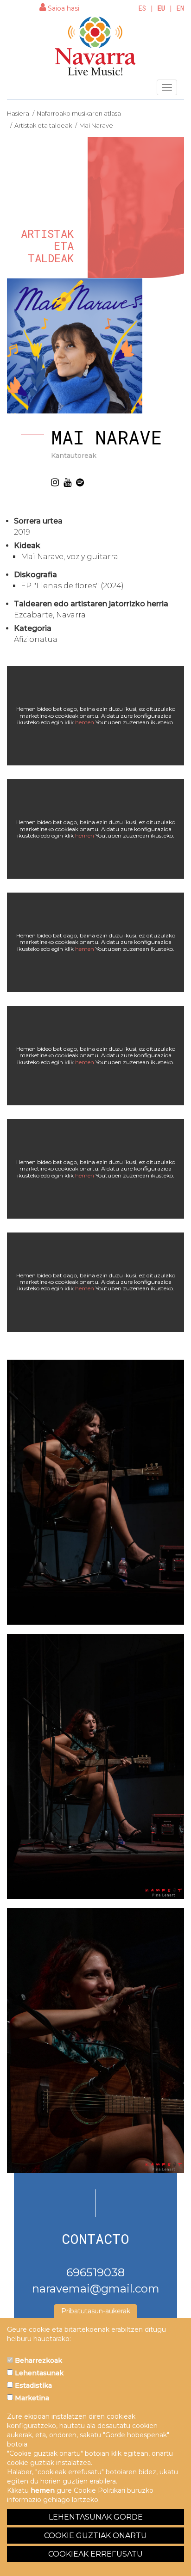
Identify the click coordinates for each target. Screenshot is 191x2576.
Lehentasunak (38, 2373)
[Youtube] (67, 482)
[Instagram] (55, 482)
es (142, 8)
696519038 (95, 2272)
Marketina (31, 2398)
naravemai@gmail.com (96, 2289)
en (180, 8)
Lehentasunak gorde (96, 2517)
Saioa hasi (63, 8)
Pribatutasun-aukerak (96, 2311)
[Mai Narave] (95, 1492)
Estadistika (32, 2385)
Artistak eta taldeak (43, 125)
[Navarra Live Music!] (95, 46)
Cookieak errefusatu (95, 2554)
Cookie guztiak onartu (95, 2536)
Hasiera (18, 113)
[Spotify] (80, 482)
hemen (85, 722)
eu (161, 8)
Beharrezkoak (38, 2360)
